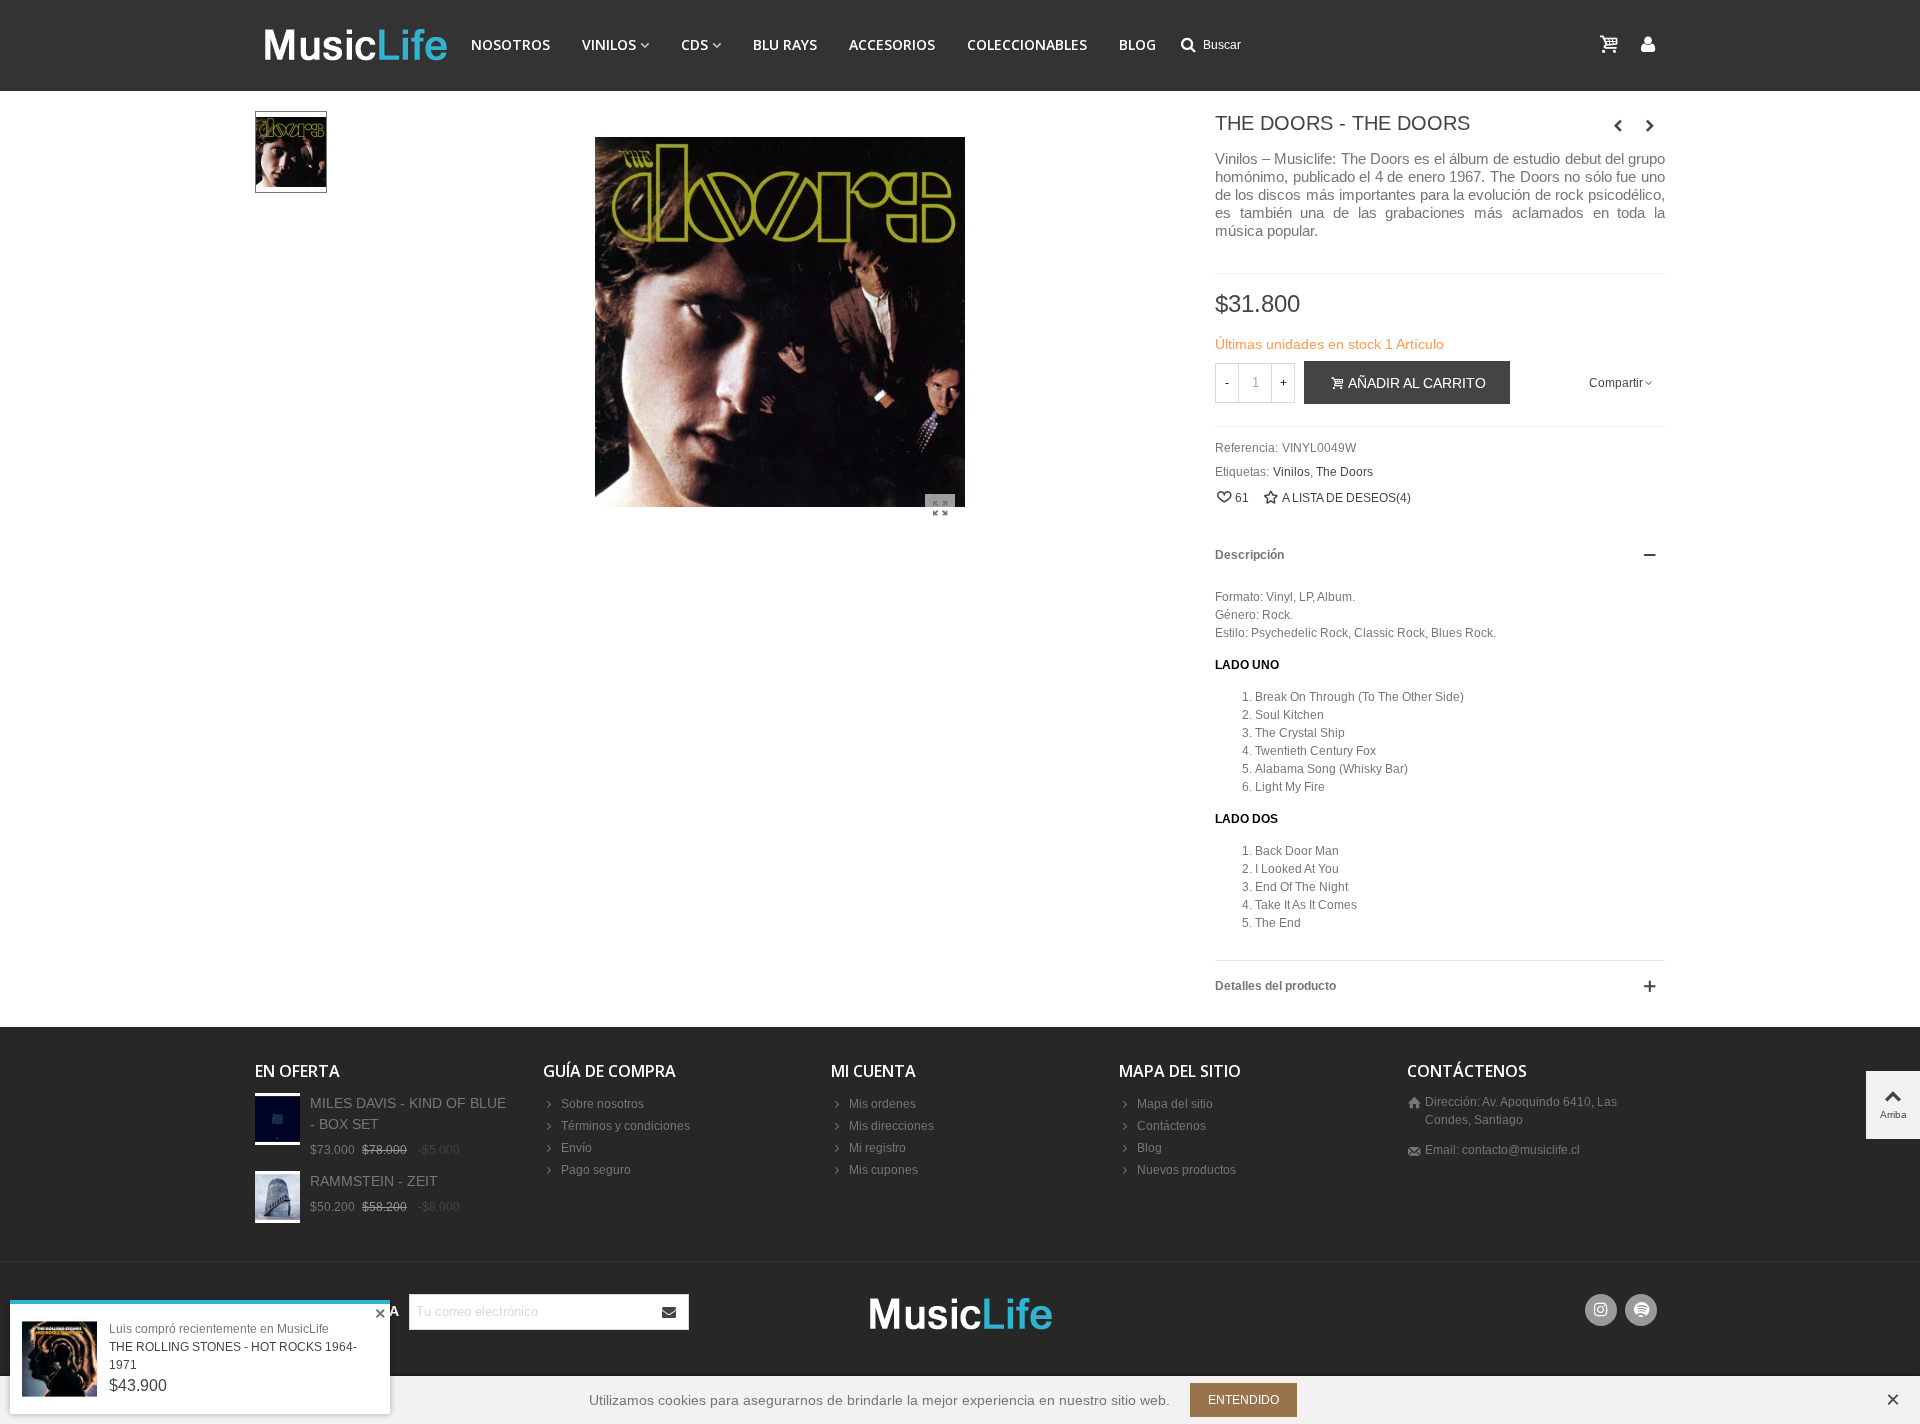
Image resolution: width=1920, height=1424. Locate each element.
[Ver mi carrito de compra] (1611, 45)
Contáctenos (1171, 1126)
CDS (694, 44)
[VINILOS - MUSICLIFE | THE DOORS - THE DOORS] (940, 509)
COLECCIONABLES (1027, 44)
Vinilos (1291, 472)
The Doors (1344, 472)
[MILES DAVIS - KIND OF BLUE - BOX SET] (277, 1118)
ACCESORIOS (892, 44)
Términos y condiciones (625, 1126)
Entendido (1243, 1400)
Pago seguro (596, 1170)
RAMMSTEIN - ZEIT (374, 1181)
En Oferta (297, 1071)
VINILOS (609, 44)
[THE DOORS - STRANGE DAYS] (1650, 126)
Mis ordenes (882, 1104)
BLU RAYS (785, 44)
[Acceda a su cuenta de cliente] (1648, 45)
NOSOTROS (510, 44)
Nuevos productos (1186, 1170)
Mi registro (877, 1148)
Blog (1137, 44)
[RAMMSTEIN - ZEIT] (277, 1196)
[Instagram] (1601, 1310)
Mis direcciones (891, 1126)
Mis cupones (883, 1170)
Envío (576, 1148)
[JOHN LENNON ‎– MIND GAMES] (1618, 126)
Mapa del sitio (1175, 1104)
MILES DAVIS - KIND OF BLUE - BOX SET (408, 1113)
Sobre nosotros (602, 1104)
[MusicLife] (355, 45)
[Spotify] (1641, 1310)
